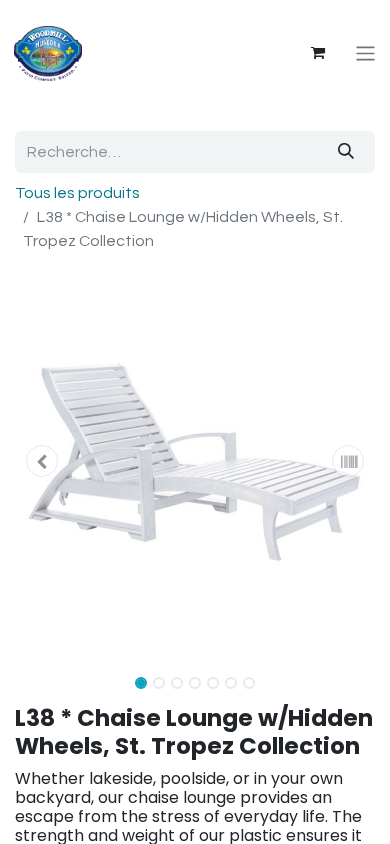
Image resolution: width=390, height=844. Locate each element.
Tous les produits (77, 193)
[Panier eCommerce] (318, 53)
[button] (42, 461)
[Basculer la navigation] (365, 53)
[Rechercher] (346, 152)
